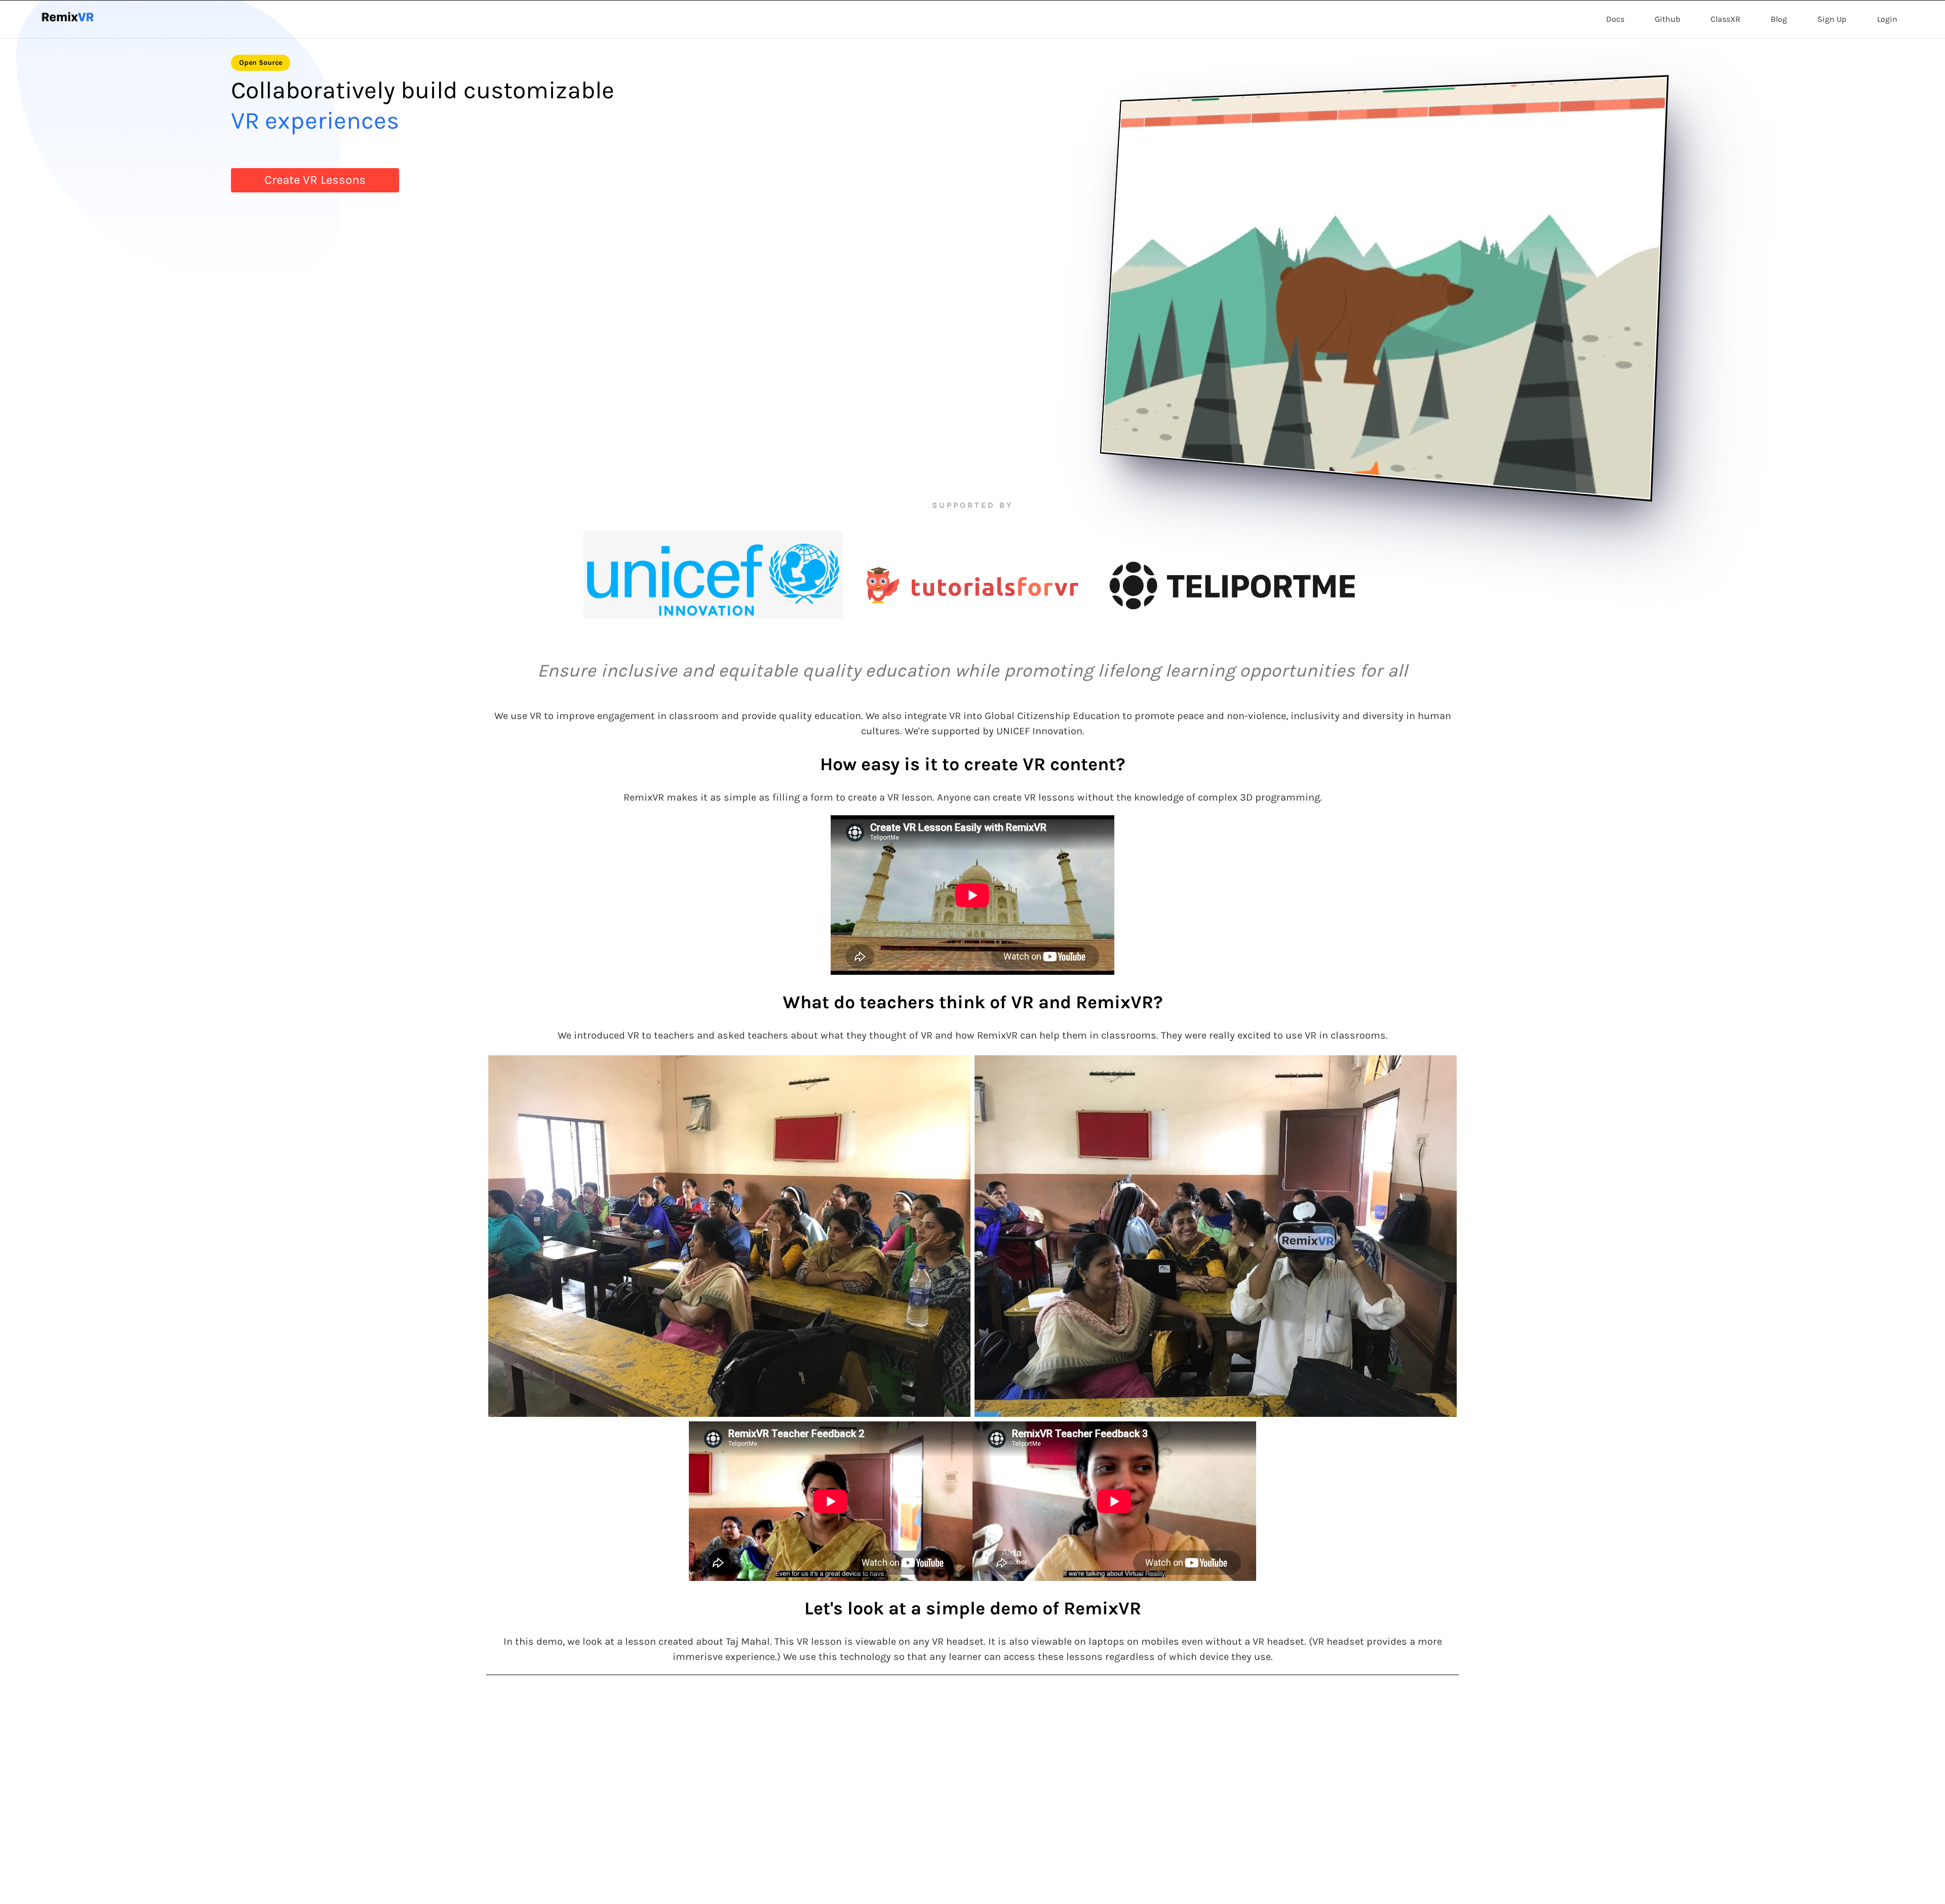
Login (1887, 19)
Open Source (261, 63)
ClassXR (1725, 19)
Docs (1615, 19)
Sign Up (1832, 19)
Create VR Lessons (315, 180)
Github (1667, 19)
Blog (1779, 19)
